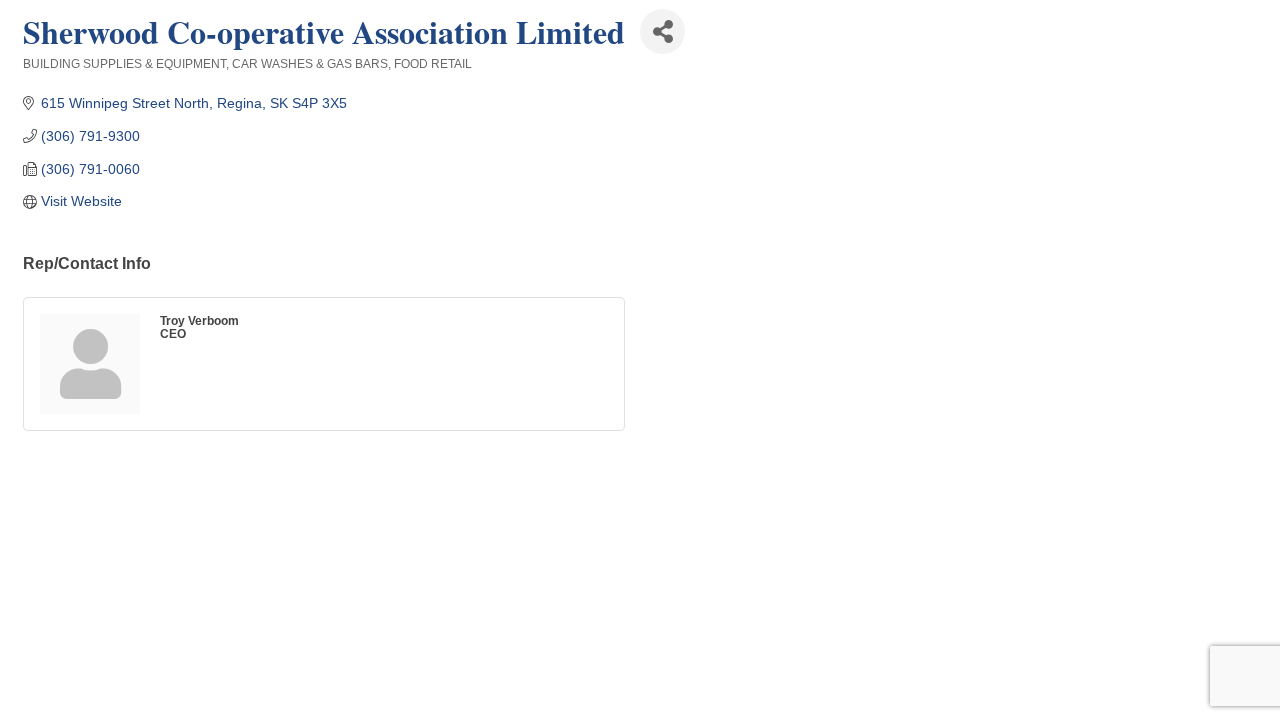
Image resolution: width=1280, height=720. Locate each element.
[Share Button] (662, 31)
